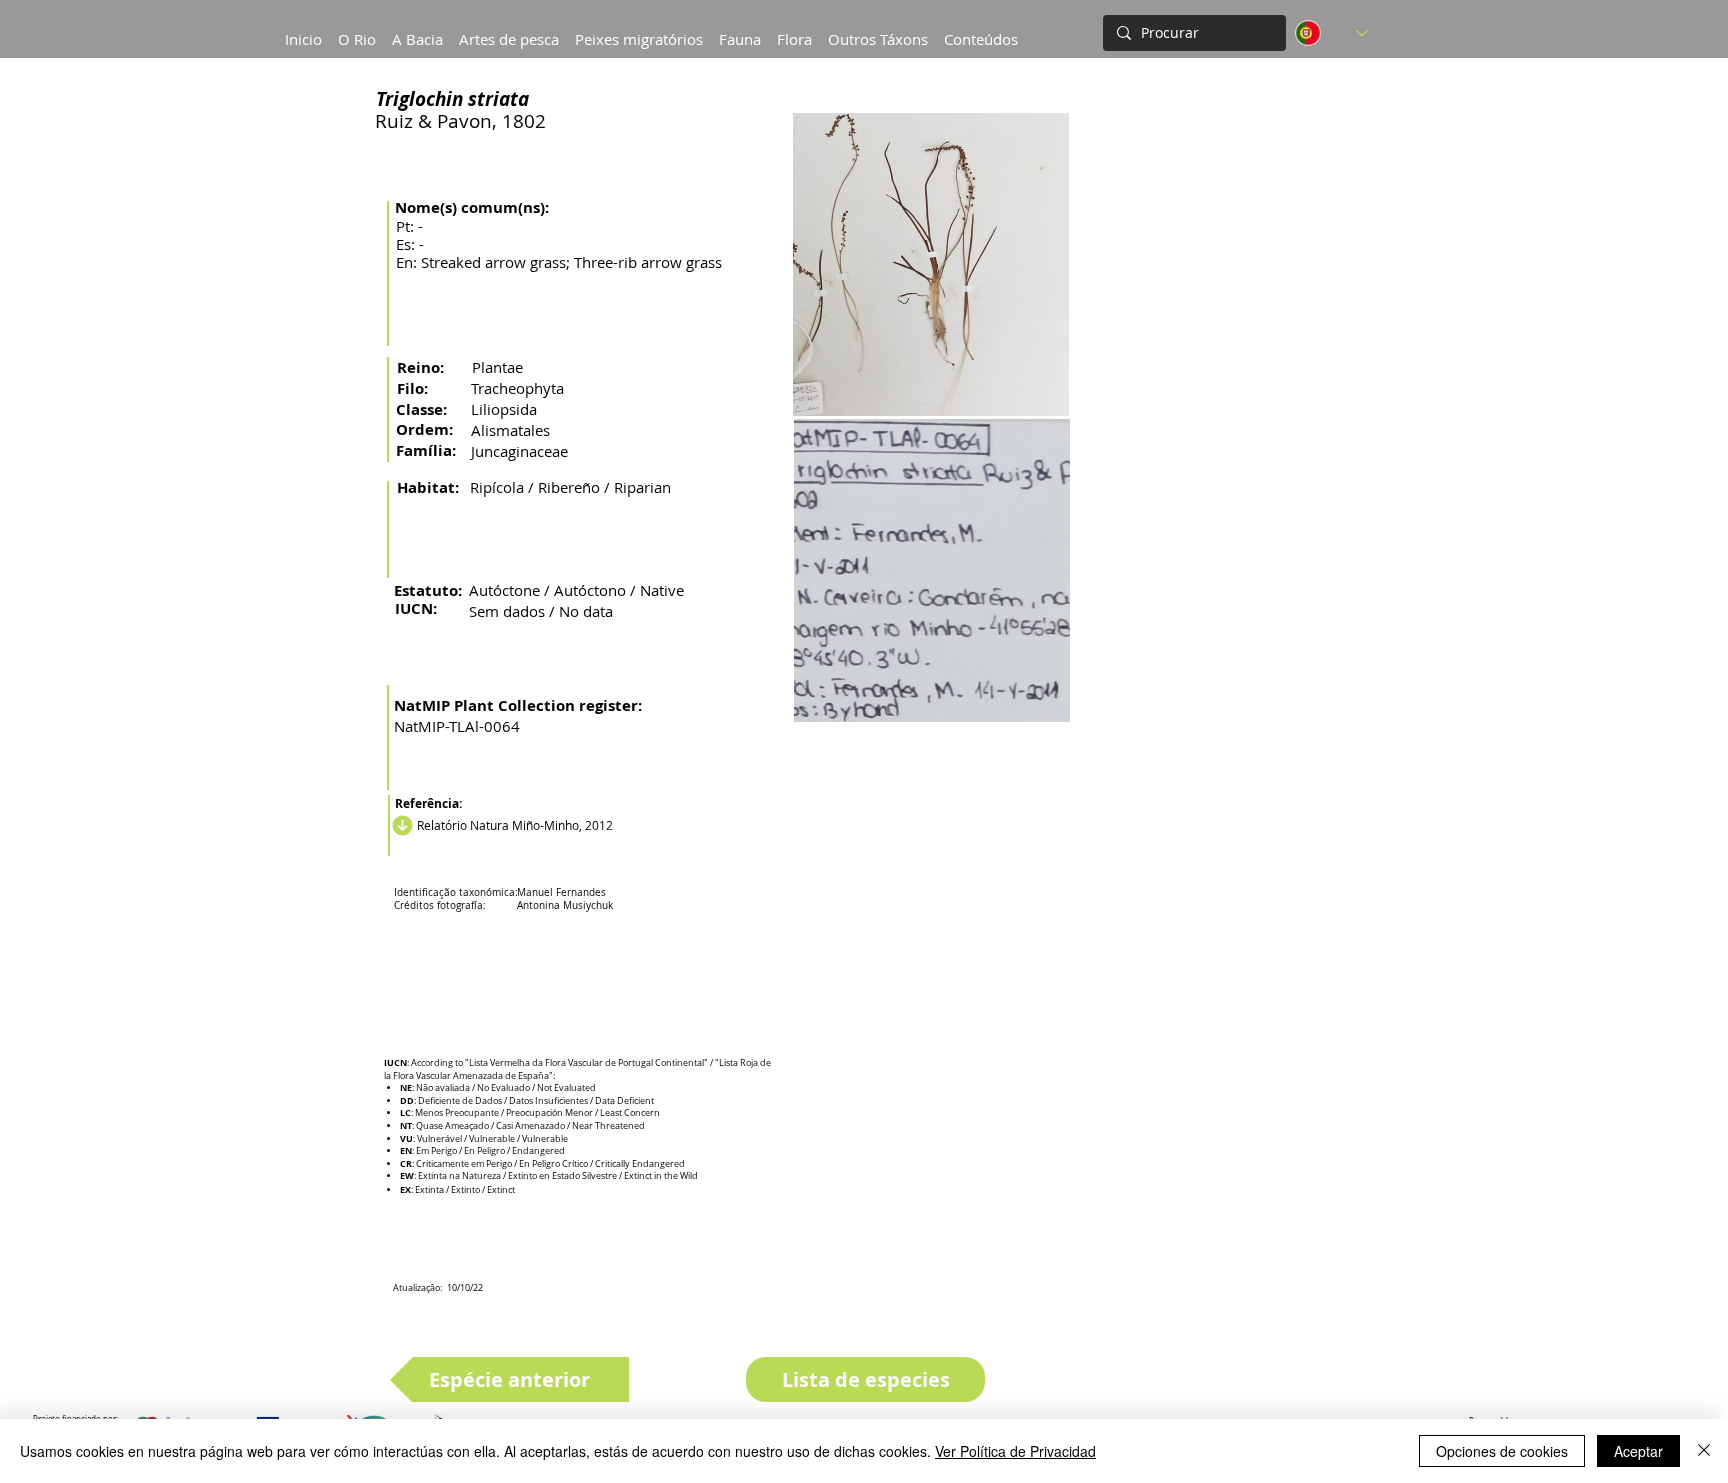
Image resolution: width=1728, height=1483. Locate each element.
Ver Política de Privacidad (1015, 1451)
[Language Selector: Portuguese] (1331, 33)
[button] (417, 30)
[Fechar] (1704, 1451)
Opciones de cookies (1502, 1451)
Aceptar (1638, 1451)
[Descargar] (399, 825)
